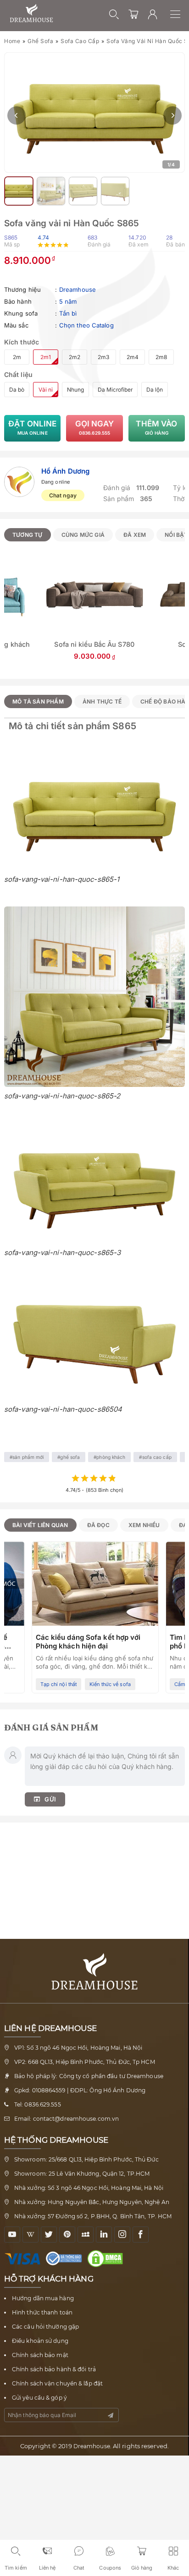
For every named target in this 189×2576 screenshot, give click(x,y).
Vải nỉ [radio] (46, 390)
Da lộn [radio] (155, 390)
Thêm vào (156, 427)
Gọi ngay (95, 427)
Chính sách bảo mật (40, 2355)
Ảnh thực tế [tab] (102, 701)
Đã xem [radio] (135, 535)
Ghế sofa (40, 41)
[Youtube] (12, 2235)
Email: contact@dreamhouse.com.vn (67, 2119)
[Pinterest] (67, 2235)
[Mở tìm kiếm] (114, 14)
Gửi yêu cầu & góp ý (39, 2398)
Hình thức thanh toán (42, 2312)
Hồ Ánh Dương (65, 471)
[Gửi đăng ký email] (111, 2415)
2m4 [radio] (133, 357)
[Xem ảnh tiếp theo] (172, 115)
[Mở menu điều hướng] (180, 14)
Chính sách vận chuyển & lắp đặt (57, 2383)
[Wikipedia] (31, 2235)
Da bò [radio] (17, 390)
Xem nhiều (144, 1525)
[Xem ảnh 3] (51, 191)
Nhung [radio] (75, 390)
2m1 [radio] (46, 357)
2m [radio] (17, 357)
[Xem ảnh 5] (115, 191)
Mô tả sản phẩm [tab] (38, 701)
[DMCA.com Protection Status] (107, 2259)
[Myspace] (86, 2235)
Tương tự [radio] (28, 535)
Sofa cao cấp (80, 41)
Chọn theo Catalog (86, 325)
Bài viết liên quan (40, 1525)
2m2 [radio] (75, 357)
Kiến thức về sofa (110, 1684)
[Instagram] (122, 2235)
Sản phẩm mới (28, 1457)
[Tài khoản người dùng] (153, 14)
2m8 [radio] (161, 357)
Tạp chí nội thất (59, 1684)
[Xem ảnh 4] (83, 191)
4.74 (43, 237)
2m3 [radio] (103, 357)
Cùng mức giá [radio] (83, 535)
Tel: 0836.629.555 (38, 2104)
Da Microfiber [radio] (115, 390)
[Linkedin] (104, 2235)
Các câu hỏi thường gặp (45, 2327)
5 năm (68, 301)
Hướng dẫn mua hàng (43, 2298)
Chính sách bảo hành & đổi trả (54, 2369)
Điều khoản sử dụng (40, 2341)
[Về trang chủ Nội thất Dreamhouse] (31, 14)
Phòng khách (111, 1457)
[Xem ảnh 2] (19, 191)
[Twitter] (49, 2235)
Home (12, 41)
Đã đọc (98, 1525)
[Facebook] (141, 2235)
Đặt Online (32, 427)
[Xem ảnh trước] (17, 115)
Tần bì (68, 313)
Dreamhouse (78, 289)
